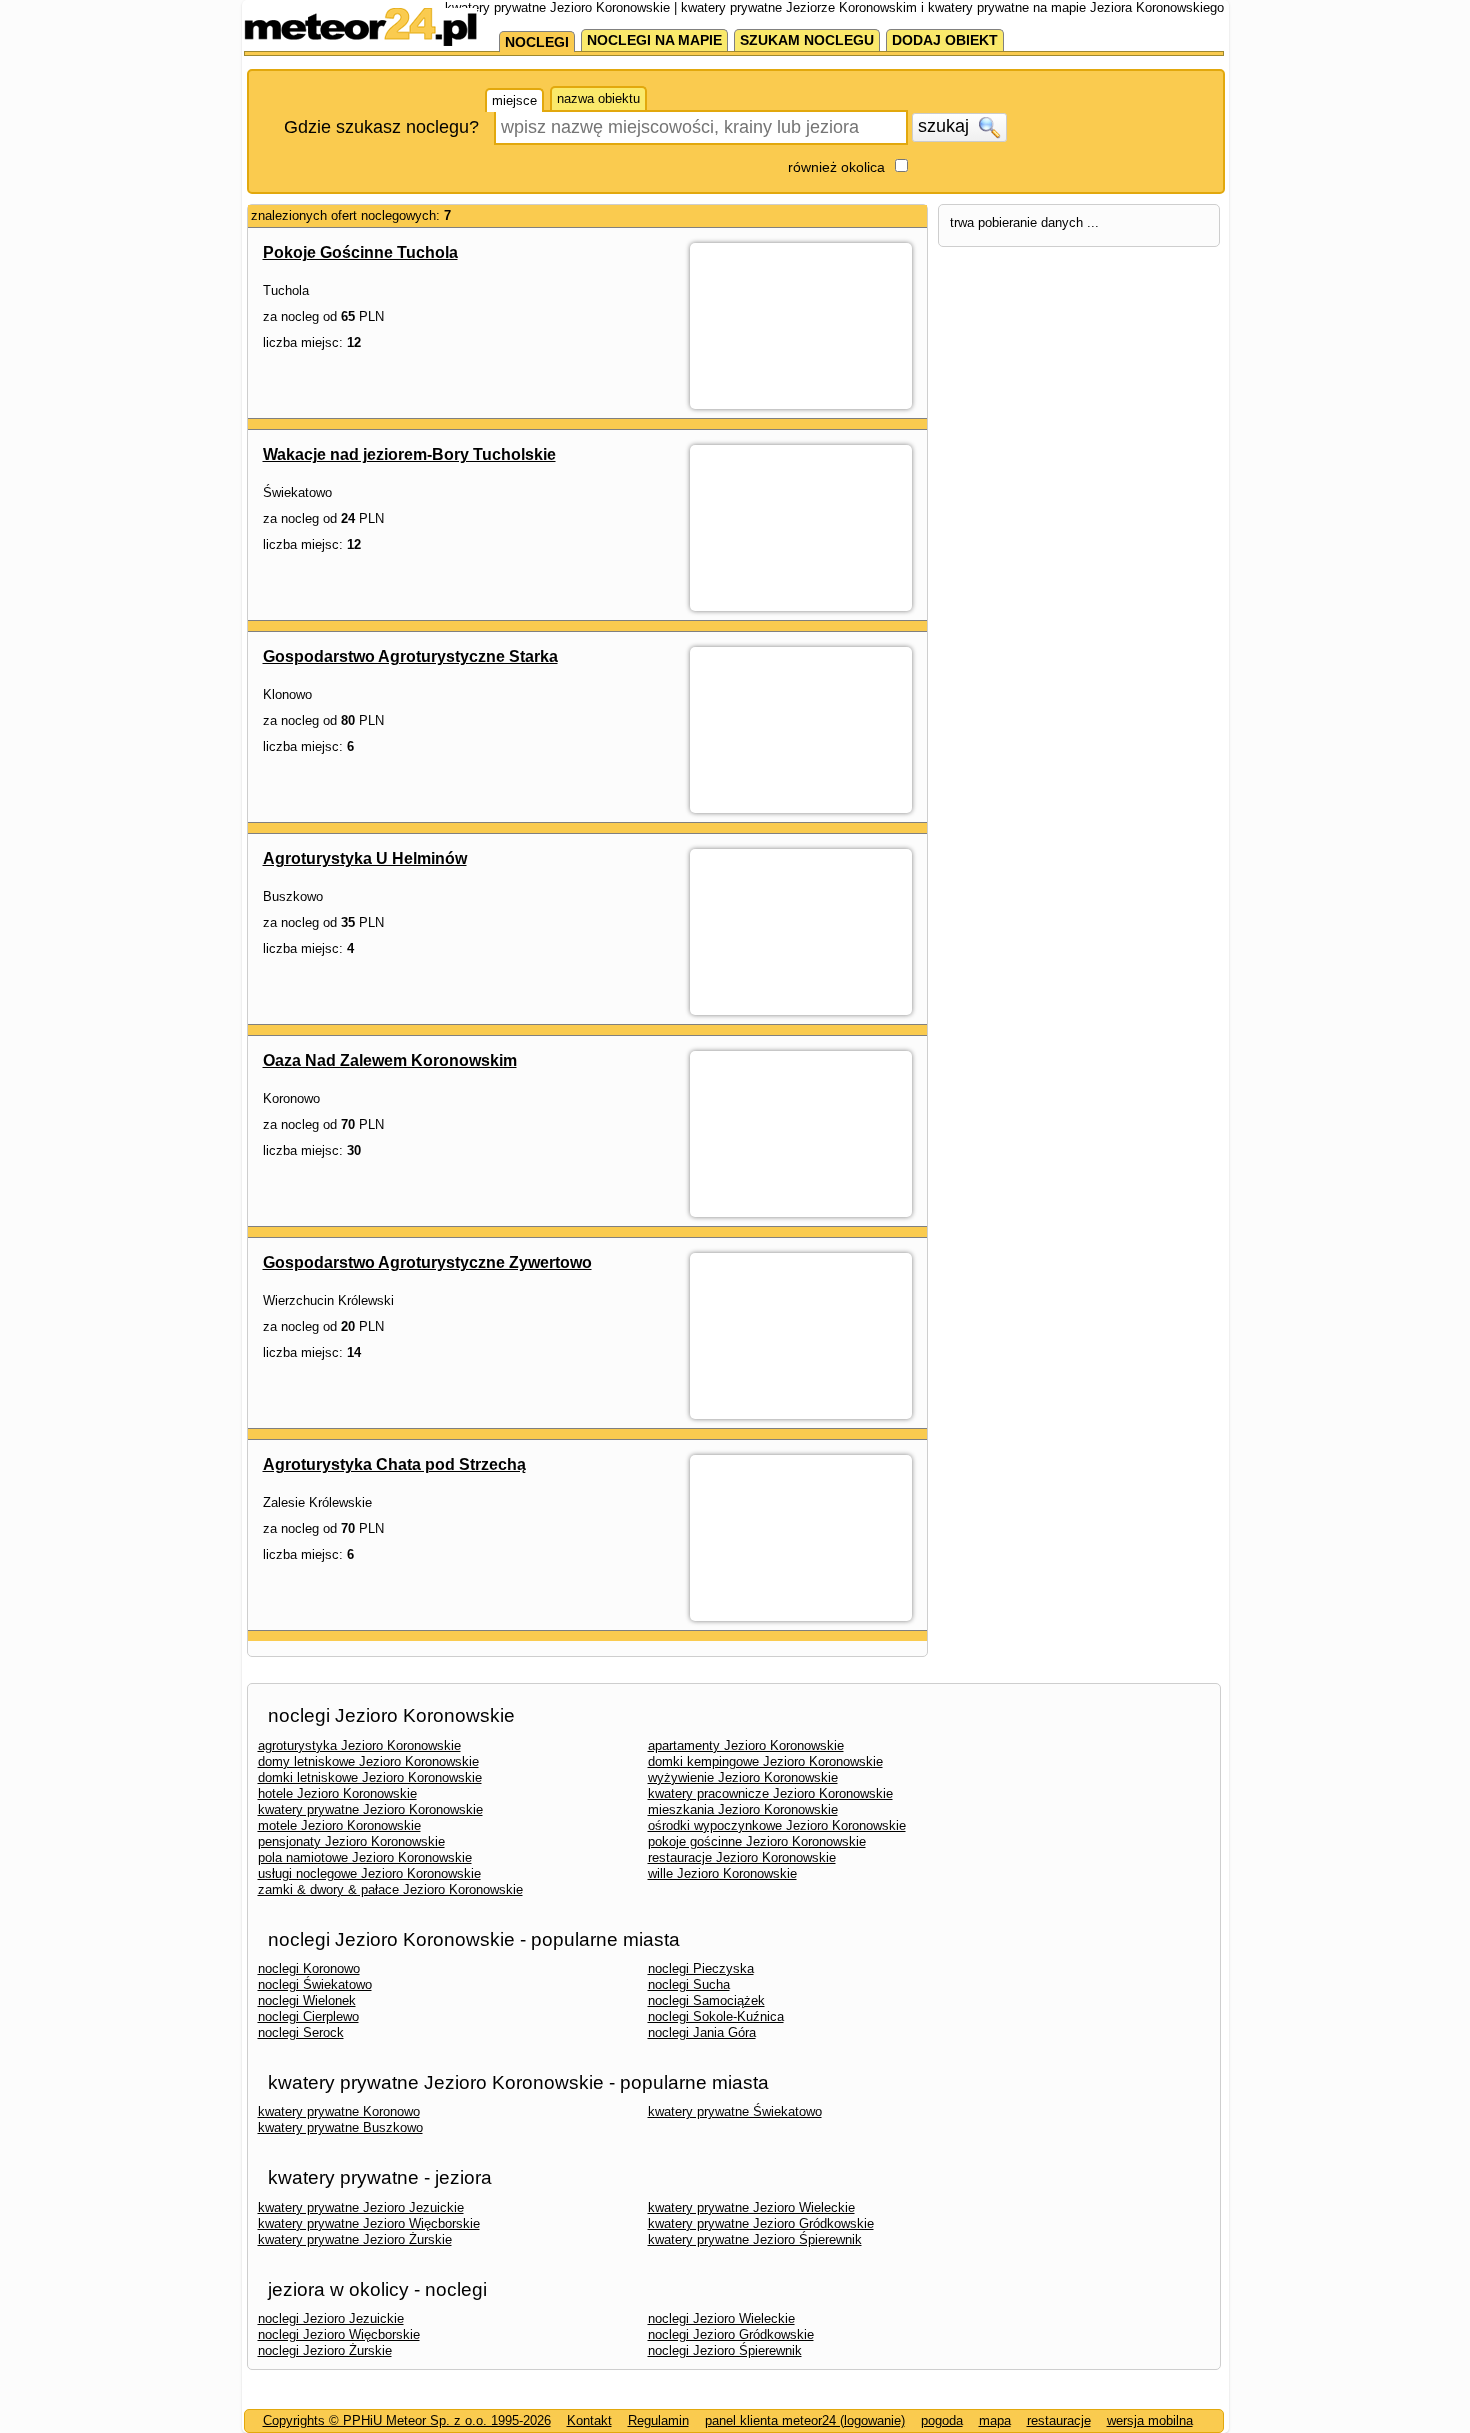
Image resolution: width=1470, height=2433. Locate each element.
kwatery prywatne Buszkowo (340, 2127)
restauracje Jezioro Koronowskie (742, 1857)
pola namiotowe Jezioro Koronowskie (365, 1857)
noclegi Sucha (689, 1984)
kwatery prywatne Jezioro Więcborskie (369, 2223)
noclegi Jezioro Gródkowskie (731, 2334)
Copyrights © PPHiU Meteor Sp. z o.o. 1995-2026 (407, 2420)
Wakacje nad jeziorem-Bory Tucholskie (409, 454)
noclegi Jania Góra (702, 2032)
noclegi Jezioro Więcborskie (339, 2334)
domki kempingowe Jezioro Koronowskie (765, 1761)
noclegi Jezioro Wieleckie (721, 2318)
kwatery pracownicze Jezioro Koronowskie (770, 1793)
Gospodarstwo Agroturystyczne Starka (410, 656)
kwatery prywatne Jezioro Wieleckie (751, 2207)
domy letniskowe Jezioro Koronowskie (368, 1761)
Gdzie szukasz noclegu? (381, 127)
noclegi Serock (301, 2032)
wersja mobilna (1150, 2420)
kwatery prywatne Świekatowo (735, 2111)
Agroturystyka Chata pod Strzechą (394, 1464)
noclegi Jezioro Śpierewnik (725, 2350)
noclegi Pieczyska (701, 1968)
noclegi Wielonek (307, 2000)
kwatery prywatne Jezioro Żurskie (355, 2239)
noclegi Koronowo (309, 1968)
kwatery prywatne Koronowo (339, 2111)
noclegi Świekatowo (315, 1984)
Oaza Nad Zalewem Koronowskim (390, 1060)
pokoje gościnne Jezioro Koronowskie (757, 1841)
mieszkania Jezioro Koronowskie (743, 1809)
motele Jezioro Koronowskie (339, 1825)
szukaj (946, 126)
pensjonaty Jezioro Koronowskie (351, 1841)
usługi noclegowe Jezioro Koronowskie (369, 1873)
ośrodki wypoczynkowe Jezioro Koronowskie (777, 1825)
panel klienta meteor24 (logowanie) (805, 2420)
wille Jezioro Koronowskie (722, 1873)
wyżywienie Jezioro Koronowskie (743, 1777)
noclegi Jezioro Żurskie (325, 2350)
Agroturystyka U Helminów (365, 858)
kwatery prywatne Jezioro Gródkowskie (761, 2223)
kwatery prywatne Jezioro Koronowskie (370, 1809)
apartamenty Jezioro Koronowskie (746, 1745)
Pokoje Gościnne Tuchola (360, 252)
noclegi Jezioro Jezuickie (331, 2318)
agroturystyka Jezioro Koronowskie (359, 1745)
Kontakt (589, 2420)
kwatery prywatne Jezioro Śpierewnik (755, 2239)
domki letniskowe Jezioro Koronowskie (370, 1777)
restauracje (1059, 2420)
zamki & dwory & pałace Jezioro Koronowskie (390, 1889)
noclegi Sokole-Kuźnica (716, 2016)
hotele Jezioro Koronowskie (337, 1793)
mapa (995, 2420)
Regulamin (658, 2420)
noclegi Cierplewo (308, 2016)
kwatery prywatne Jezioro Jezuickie (361, 2207)
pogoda (942, 2420)
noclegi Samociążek (706, 2000)
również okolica (836, 167)
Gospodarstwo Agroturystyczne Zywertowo (427, 1262)
